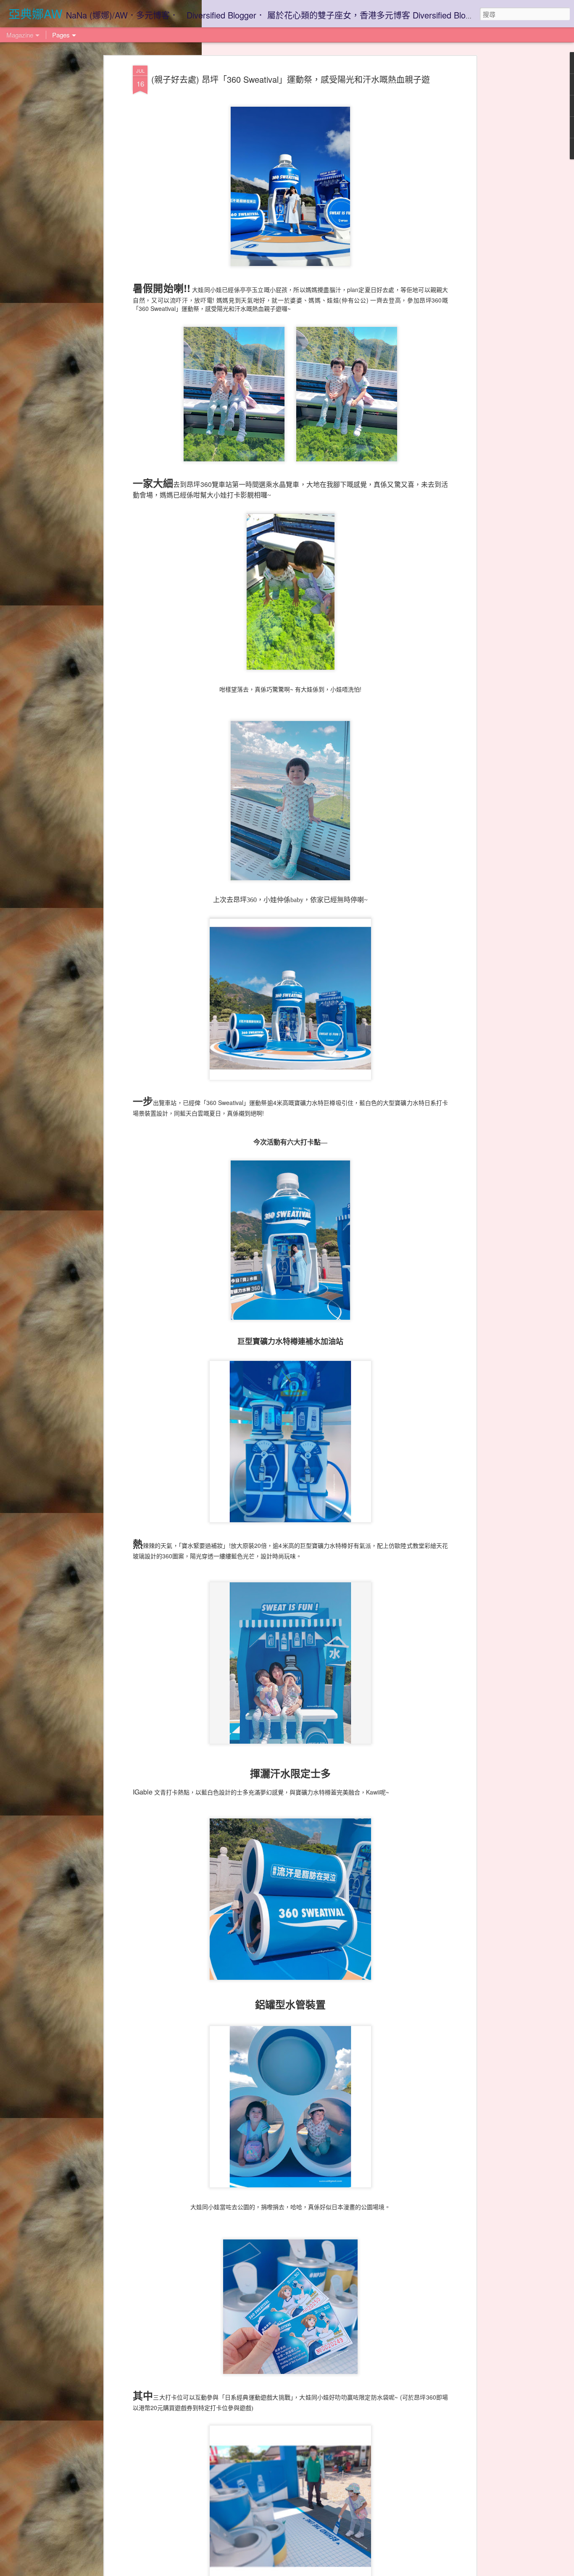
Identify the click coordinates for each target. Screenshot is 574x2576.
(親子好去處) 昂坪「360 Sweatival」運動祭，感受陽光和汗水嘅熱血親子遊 (291, 79)
